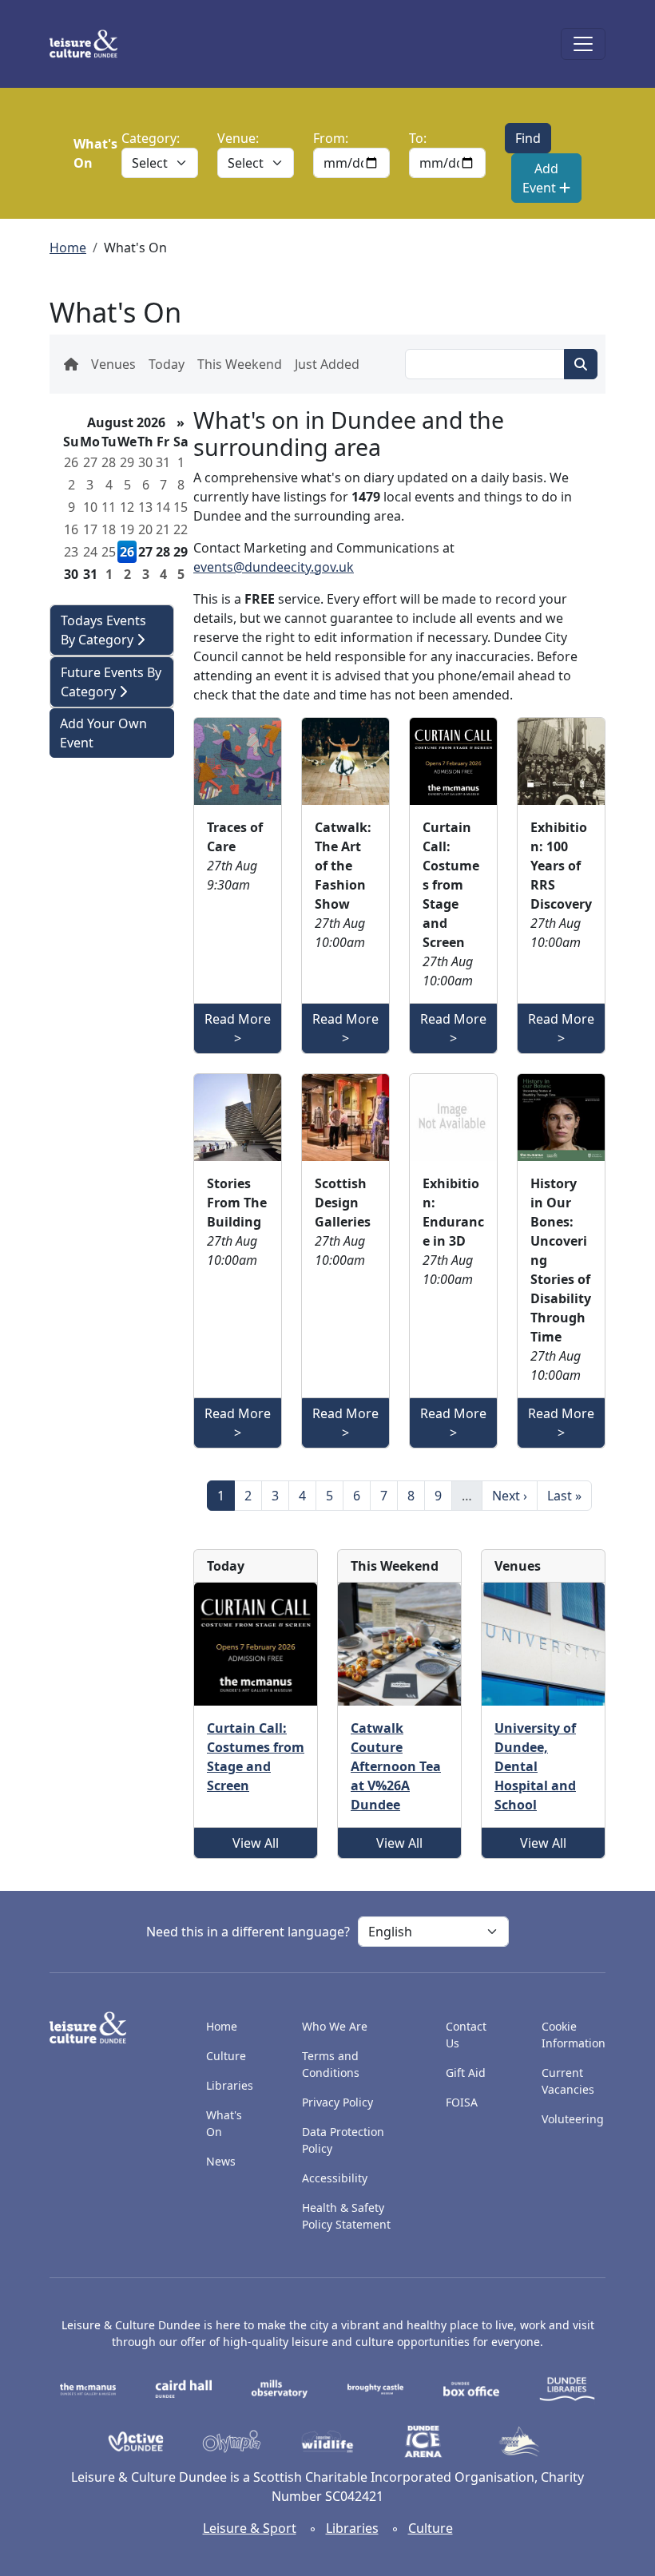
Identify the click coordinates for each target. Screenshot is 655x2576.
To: (418, 138)
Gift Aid (466, 2073)
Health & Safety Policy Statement (346, 2216)
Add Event (541, 178)
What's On (224, 2123)
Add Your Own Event (103, 733)
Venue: (238, 138)
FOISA (462, 2102)
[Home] (90, 44)
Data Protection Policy (343, 2140)
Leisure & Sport (250, 2528)
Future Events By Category (111, 682)
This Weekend (240, 364)
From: (331, 138)
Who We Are (335, 2026)
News (221, 2161)
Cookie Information (574, 2035)
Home (68, 248)
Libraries (230, 2085)
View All (256, 1843)
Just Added (327, 364)
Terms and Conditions (331, 2064)
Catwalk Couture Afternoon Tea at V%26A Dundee (396, 1766)
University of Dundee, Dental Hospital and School (535, 1766)
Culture (226, 2056)
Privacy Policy (337, 2102)
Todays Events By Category (103, 630)
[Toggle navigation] (583, 44)
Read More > (238, 1028)
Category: (151, 138)
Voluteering (573, 2119)
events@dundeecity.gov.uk (274, 567)
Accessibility (336, 2178)
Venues (113, 364)
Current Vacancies (568, 2081)
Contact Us (466, 2035)
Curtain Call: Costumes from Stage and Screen (256, 1757)
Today (167, 364)
